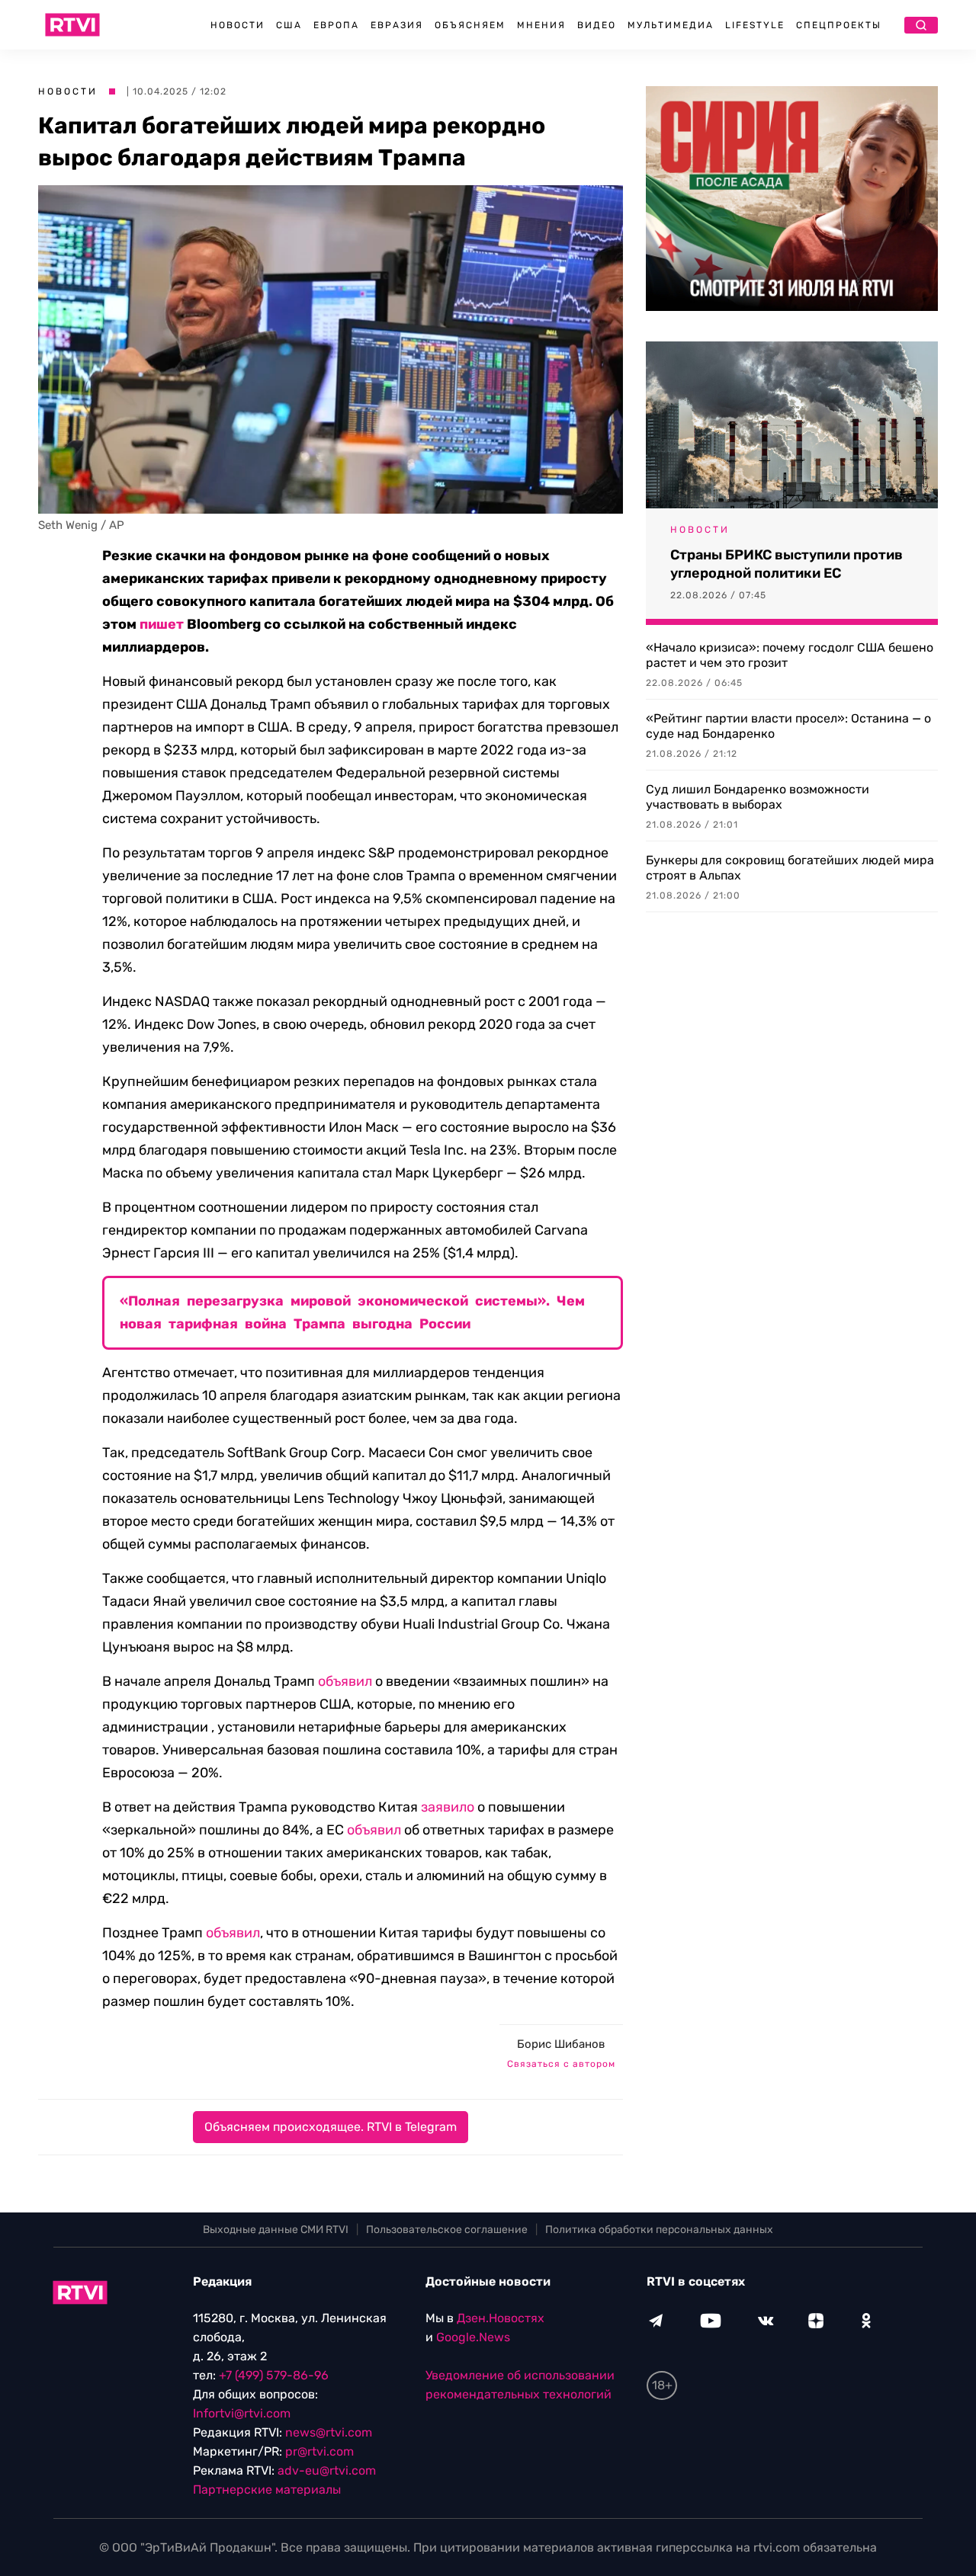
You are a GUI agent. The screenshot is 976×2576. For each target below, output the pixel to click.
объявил (345, 1681)
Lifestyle (755, 25)
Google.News (473, 2337)
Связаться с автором (561, 2064)
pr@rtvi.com (319, 2451)
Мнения (541, 25)
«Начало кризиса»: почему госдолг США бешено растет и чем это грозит (790, 655)
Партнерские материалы (267, 2489)
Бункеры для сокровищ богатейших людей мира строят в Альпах (790, 868)
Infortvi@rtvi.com (242, 2413)
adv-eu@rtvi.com (327, 2470)
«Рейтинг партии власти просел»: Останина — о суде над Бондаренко (788, 726)
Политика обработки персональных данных (659, 2230)
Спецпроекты (839, 25)
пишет (162, 624)
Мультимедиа (671, 25)
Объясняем (470, 25)
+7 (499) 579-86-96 (274, 2375)
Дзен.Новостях (501, 2318)
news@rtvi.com (329, 2432)
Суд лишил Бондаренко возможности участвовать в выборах (758, 797)
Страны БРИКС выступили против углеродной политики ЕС (787, 564)
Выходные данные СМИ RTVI (276, 2230)
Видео (597, 25)
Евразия (397, 25)
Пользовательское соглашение (447, 2230)
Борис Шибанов (561, 2044)
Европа (336, 25)
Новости (238, 25)
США (289, 25)
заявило (448, 1807)
